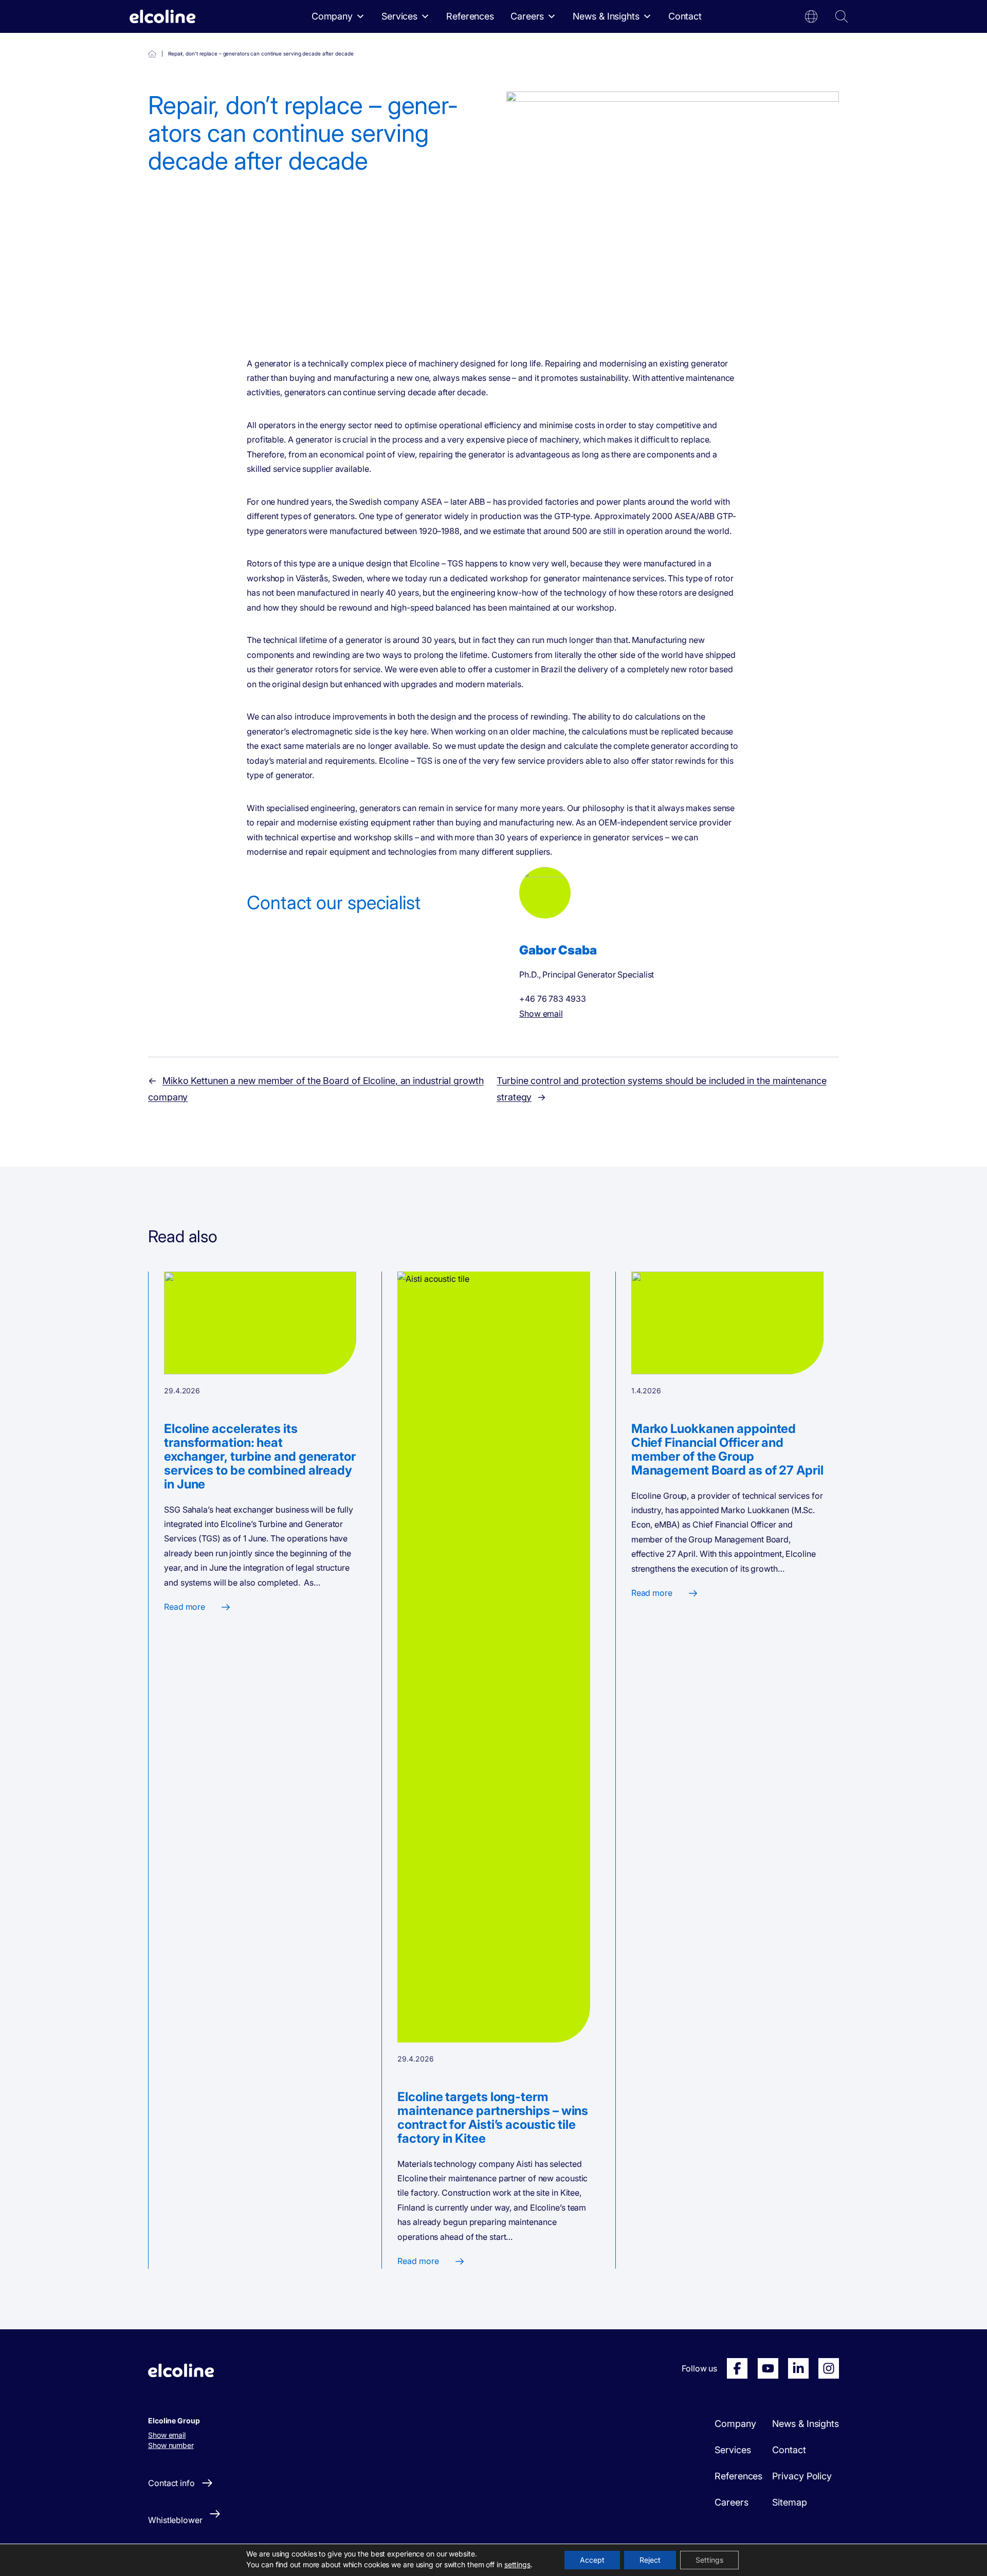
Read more (185, 1607)
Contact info (171, 2483)
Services (399, 16)
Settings (709, 2560)
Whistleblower (175, 2520)
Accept (592, 2560)
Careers (527, 16)
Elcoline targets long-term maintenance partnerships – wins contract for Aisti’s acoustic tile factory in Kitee (493, 2118)
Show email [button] (167, 2435)
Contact (685, 16)
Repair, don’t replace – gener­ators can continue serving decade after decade (152, 54)
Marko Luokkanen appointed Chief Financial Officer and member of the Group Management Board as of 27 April (727, 1449)
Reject (650, 2560)
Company (332, 16)
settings (517, 2564)
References (470, 16)
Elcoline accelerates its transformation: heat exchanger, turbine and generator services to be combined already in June (260, 1456)
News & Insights (606, 16)
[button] (811, 16)
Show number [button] (171, 2445)
